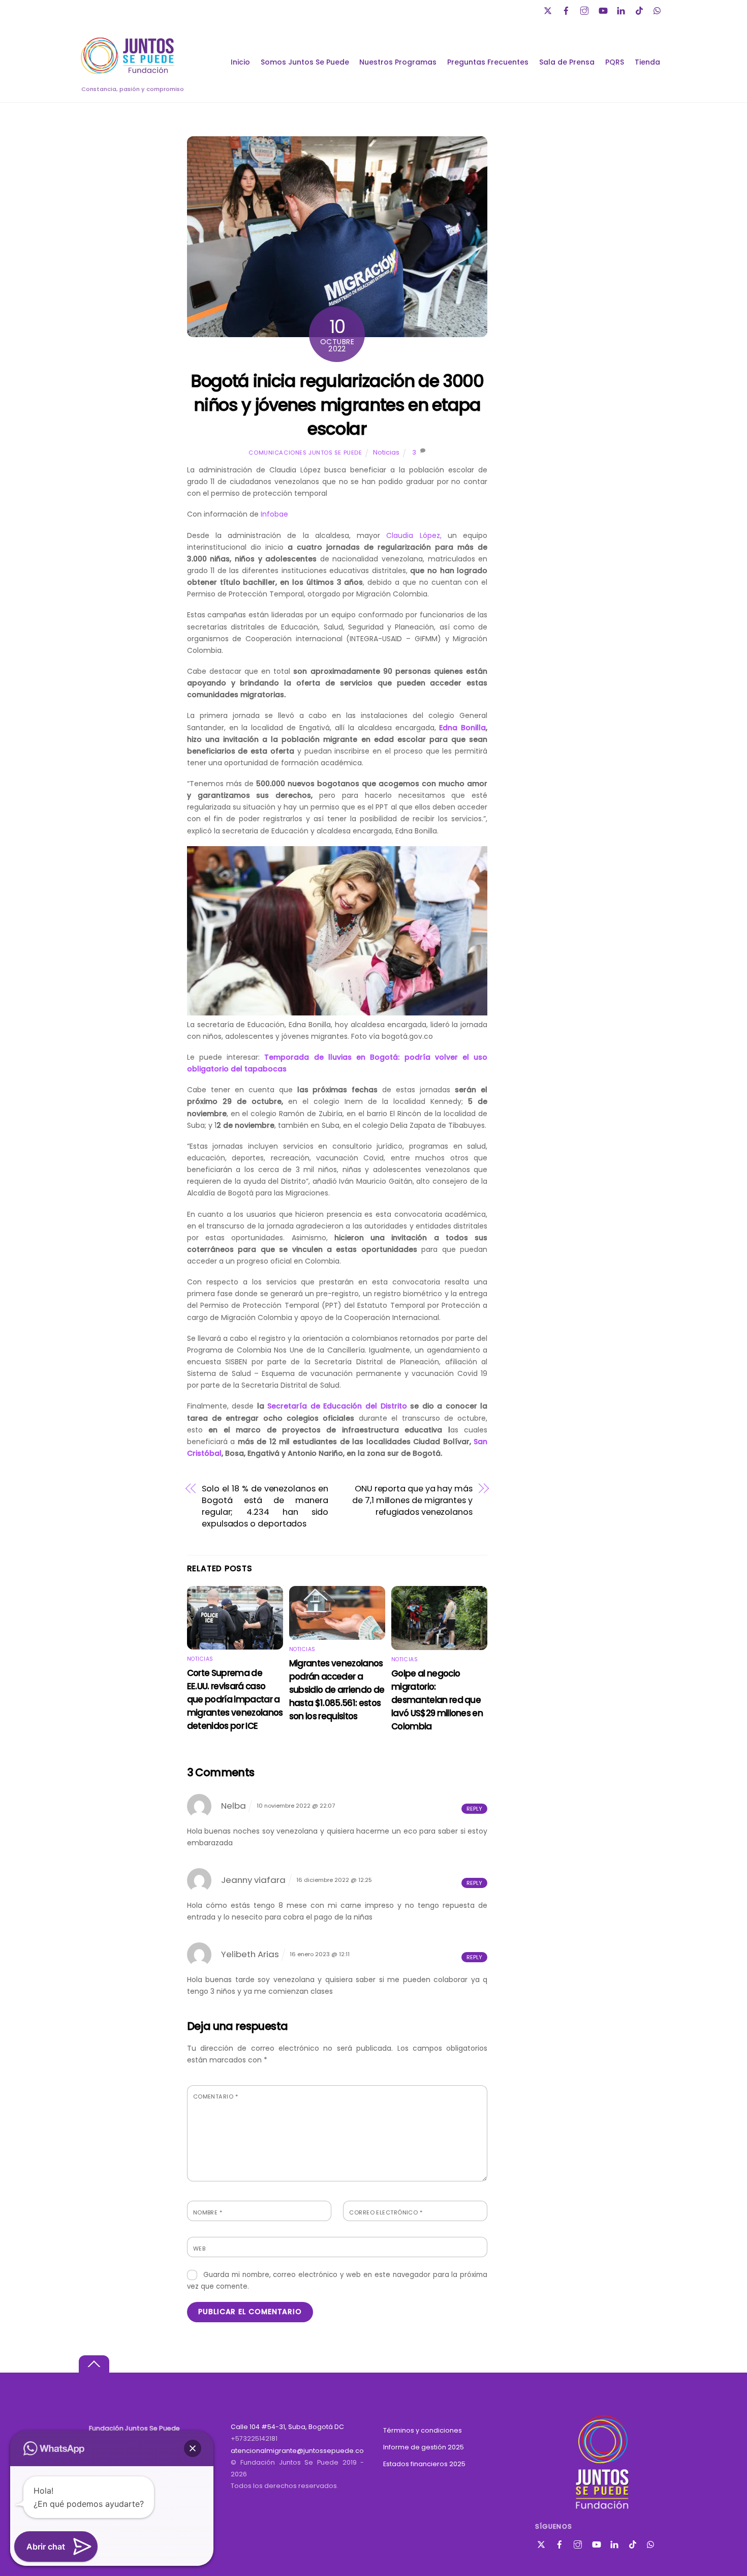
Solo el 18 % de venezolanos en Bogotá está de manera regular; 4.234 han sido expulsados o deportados (265, 1506)
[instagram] (585, 9)
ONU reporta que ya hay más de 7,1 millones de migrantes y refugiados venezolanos (412, 1500)
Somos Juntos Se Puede (305, 62)
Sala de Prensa (567, 62)
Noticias (386, 452)
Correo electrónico (386, 2212)
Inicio (240, 62)
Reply (474, 1809)
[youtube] (604, 9)
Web (199, 2249)
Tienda (647, 62)
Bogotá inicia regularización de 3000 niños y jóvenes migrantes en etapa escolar (337, 405)
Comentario (215, 2096)
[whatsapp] (659, 9)
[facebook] (567, 9)
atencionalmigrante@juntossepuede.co (297, 2451)
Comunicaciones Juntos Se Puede (305, 453)
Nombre (208, 2212)
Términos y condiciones (423, 2430)
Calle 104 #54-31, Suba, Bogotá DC (287, 2427)
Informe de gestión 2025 (424, 2447)
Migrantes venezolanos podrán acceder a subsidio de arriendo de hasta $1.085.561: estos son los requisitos (337, 1690)
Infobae (274, 514)
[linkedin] (622, 9)
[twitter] (549, 9)
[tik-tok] (640, 9)
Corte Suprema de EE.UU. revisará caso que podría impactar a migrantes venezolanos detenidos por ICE (235, 1699)
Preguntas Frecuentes (488, 62)
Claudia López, (411, 535)
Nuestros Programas (398, 62)
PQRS (615, 62)
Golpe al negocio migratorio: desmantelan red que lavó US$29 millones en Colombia (437, 1700)
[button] (193, 2448)
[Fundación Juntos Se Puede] (130, 72)
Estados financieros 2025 (424, 2464)
